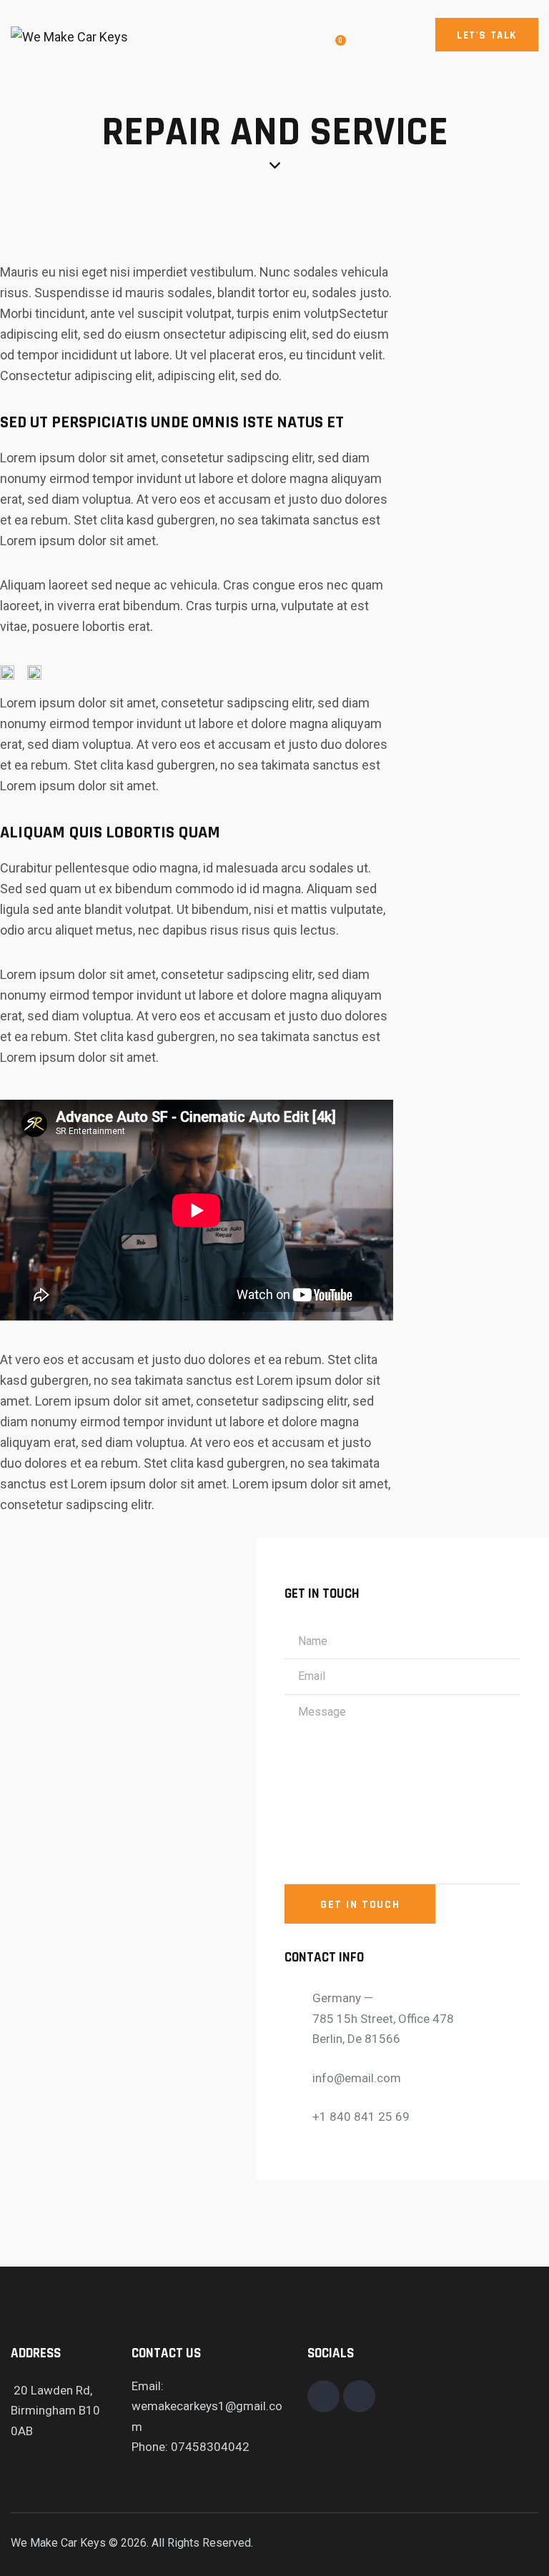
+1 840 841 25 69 (361, 2117)
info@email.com (357, 2078)
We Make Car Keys (58, 2543)
